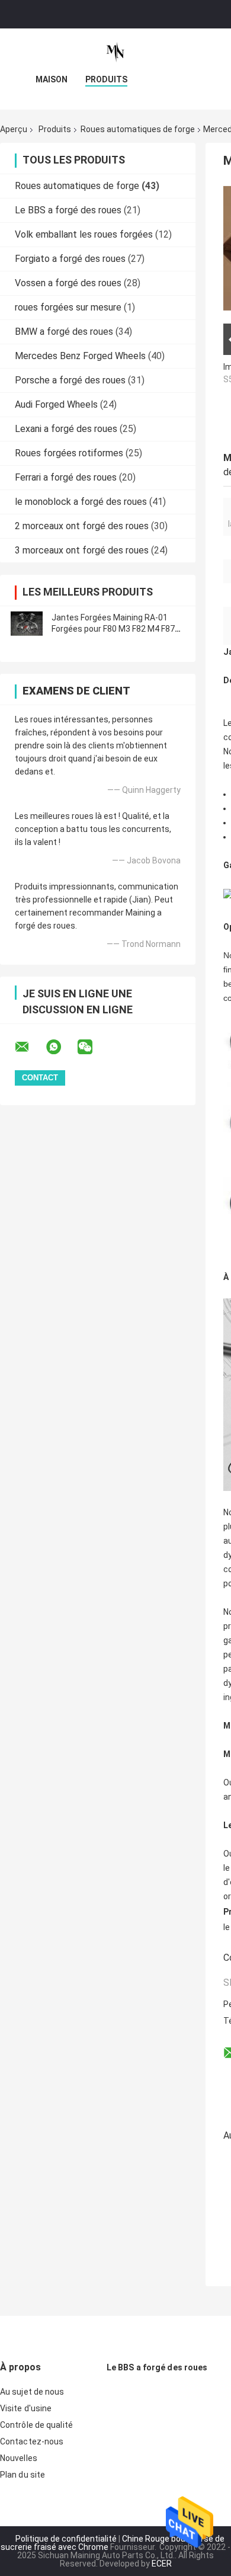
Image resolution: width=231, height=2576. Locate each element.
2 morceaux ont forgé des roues (82, 526)
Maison (52, 79)
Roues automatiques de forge (138, 129)
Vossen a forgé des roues (68, 283)
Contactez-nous (32, 2441)
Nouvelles (19, 2458)
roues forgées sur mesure (68, 307)
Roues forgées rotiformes (69, 453)
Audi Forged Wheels (56, 404)
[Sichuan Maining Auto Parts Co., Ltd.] (115, 52)
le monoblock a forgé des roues (81, 502)
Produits (106, 79)
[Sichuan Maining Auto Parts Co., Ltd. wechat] (92, 1047)
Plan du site (23, 2475)
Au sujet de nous (32, 2392)
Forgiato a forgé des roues (70, 259)
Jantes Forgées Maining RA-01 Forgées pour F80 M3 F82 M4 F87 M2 (113, 629)
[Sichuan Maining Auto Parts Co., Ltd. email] (30, 1047)
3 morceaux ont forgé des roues (82, 550)
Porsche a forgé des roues (70, 380)
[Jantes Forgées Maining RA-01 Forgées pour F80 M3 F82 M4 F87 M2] (27, 623)
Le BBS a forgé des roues (68, 210)
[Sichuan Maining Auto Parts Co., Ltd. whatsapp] (61, 1047)
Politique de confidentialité (66, 2539)
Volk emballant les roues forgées (84, 234)
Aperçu (14, 129)
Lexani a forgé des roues (66, 429)
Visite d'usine (26, 2408)
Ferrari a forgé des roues (66, 477)
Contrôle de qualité (36, 2425)
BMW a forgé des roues (64, 332)
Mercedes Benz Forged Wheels (80, 356)
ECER (162, 2564)
